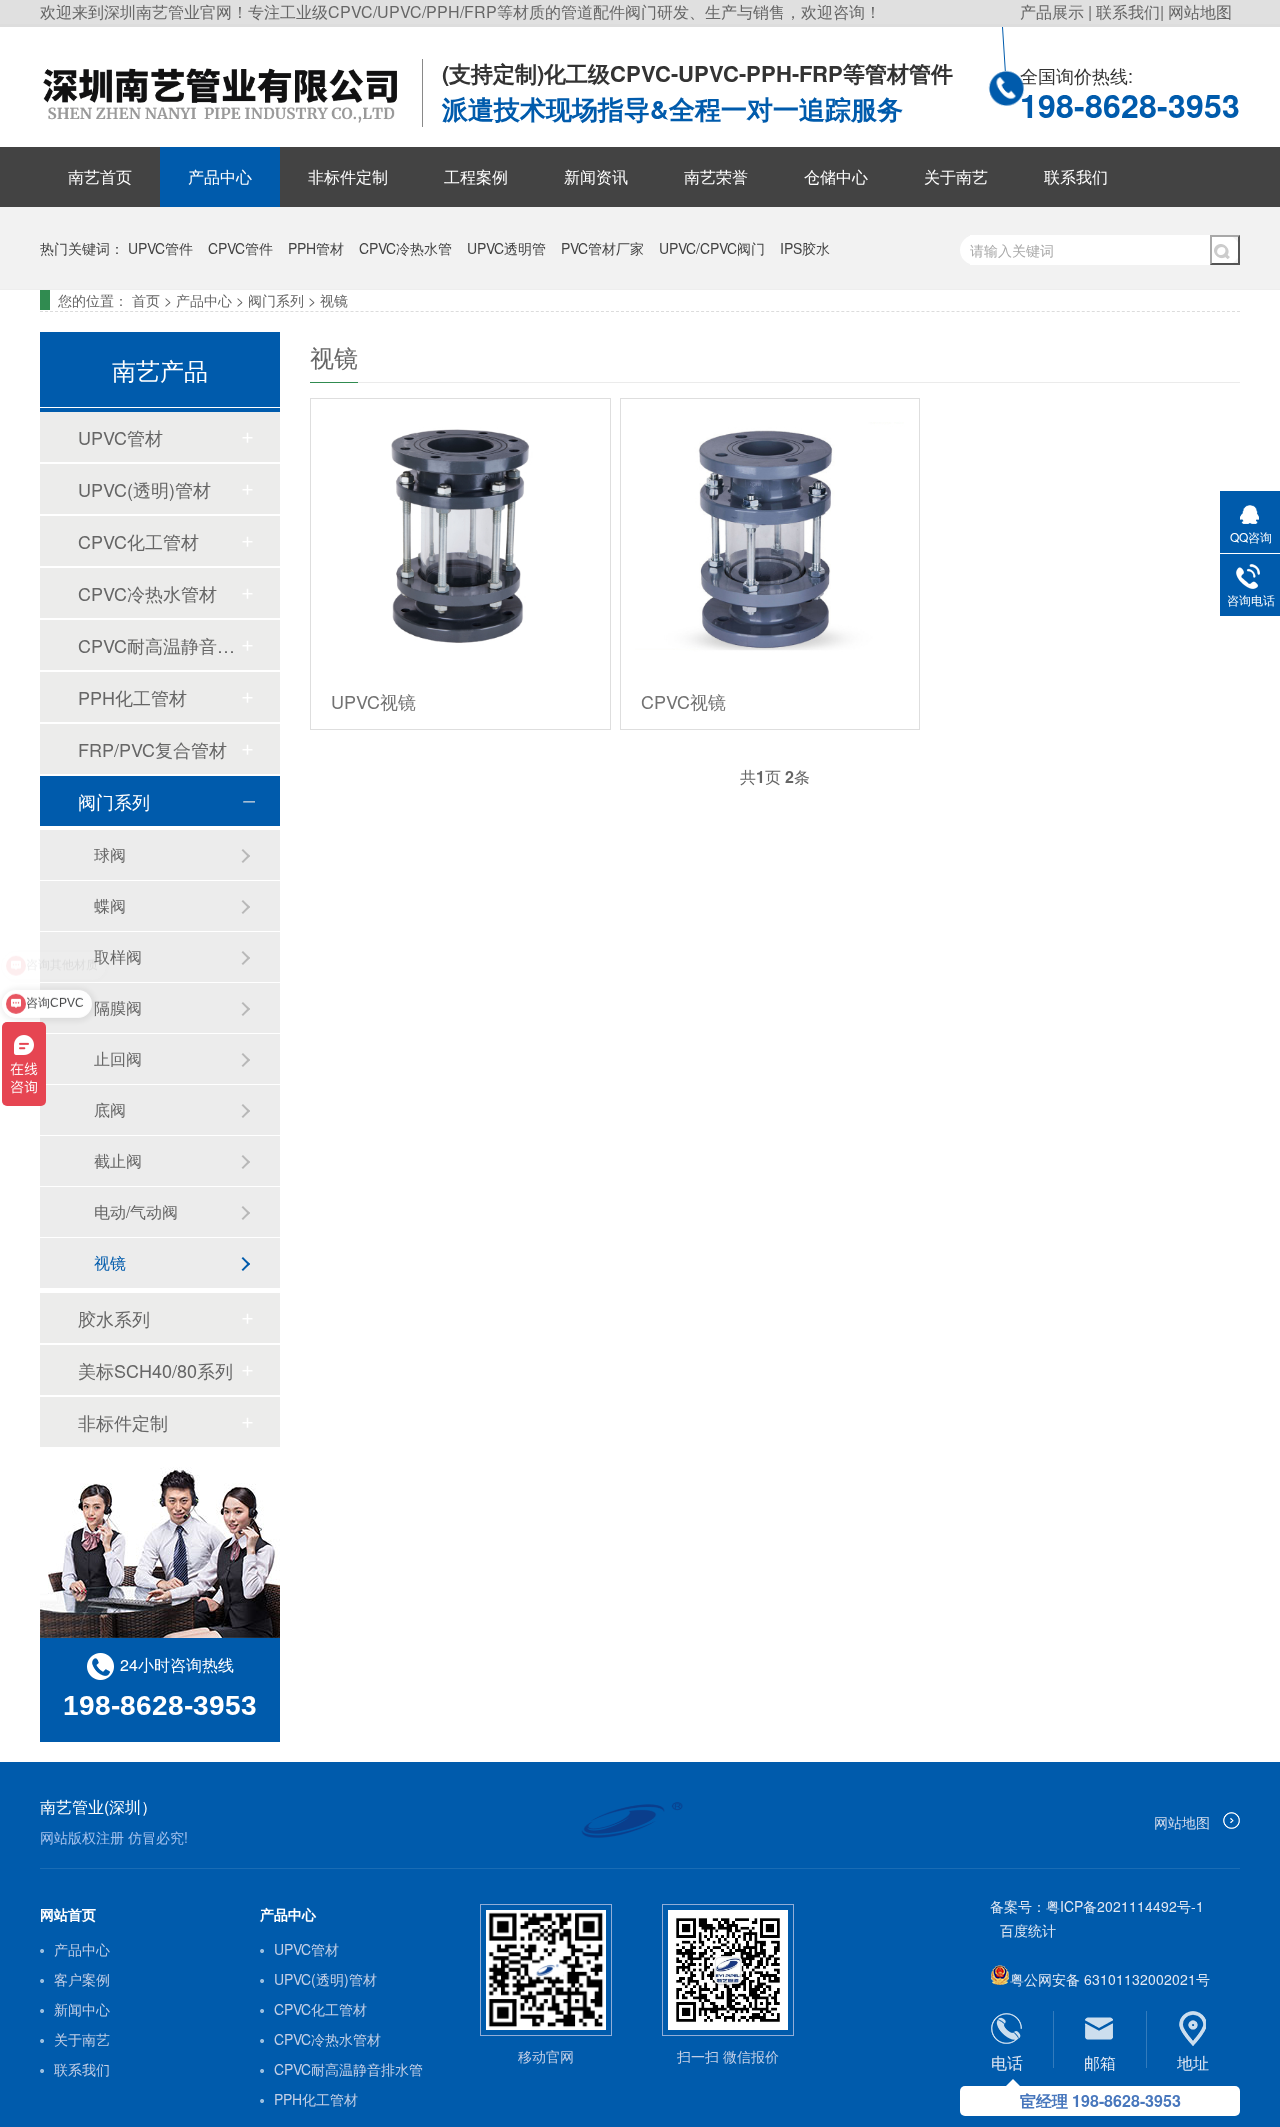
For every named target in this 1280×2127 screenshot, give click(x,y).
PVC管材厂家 (602, 248)
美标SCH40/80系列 (155, 1370)
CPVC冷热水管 (405, 248)
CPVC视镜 (683, 701)
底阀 (110, 1109)
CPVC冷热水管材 (147, 593)
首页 (146, 300)
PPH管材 (316, 248)
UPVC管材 (120, 437)
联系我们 (1128, 11)
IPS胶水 (805, 248)
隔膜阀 (118, 1007)
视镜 (334, 300)
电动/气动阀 (136, 1211)
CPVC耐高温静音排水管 (159, 645)
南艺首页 (100, 176)
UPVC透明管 (506, 248)
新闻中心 (82, 2009)
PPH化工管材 (132, 697)
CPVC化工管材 (138, 541)
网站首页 (68, 1914)
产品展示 (1054, 11)
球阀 (110, 854)
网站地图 (1200, 11)
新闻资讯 (596, 176)
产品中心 (220, 176)
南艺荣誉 (716, 176)
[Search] (1225, 250)
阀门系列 (276, 300)
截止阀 (118, 1160)
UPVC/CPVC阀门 (712, 248)
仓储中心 (836, 176)
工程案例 (476, 176)
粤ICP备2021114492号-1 (1125, 1906)
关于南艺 (956, 176)
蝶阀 (110, 905)
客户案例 (82, 1979)
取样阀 (118, 956)
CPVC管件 (240, 248)
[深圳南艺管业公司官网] (231, 125)
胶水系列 (114, 1318)
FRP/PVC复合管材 (152, 749)
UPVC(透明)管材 (144, 489)
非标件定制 (348, 176)
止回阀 (118, 1058)
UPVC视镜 (373, 701)
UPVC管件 (160, 248)
